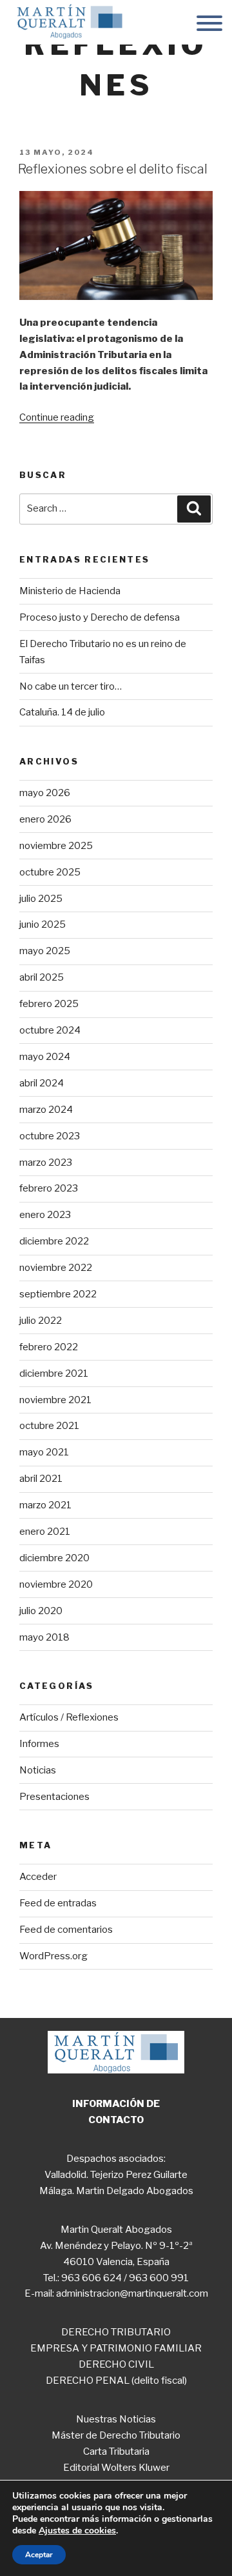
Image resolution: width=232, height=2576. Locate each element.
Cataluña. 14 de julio (62, 712)
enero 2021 (45, 1532)
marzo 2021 (45, 1505)
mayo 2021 (44, 1452)
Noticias (38, 1770)
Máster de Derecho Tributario (116, 2435)
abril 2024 (42, 1083)
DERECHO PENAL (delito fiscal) (116, 2381)
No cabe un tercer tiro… (71, 686)
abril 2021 (41, 1479)
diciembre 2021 (54, 1373)
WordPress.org (53, 1956)
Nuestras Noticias (116, 2419)
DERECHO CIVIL (116, 2364)
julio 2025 (41, 899)
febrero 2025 (49, 1004)
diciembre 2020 (54, 1558)
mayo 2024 (45, 1057)
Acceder (38, 1877)
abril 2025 (42, 977)
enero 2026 (45, 819)
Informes (39, 1744)
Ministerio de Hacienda (70, 591)
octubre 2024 (50, 1030)
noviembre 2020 (56, 1584)
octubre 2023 (50, 1136)
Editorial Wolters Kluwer (116, 2468)
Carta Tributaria (116, 2451)
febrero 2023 (49, 1188)
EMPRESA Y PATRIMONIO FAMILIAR (116, 2348)
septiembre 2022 (58, 1294)
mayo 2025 (45, 951)
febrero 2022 (49, 1347)
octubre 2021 (49, 1426)
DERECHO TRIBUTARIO (116, 2332)
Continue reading (57, 417)
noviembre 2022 (56, 1268)
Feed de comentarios (66, 1930)
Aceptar (39, 2555)
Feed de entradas (58, 1903)
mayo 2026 (45, 793)
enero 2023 (45, 1215)
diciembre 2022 (54, 1241)
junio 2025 (43, 924)
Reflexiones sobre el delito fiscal (113, 169)
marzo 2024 (46, 1110)
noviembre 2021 (55, 1400)
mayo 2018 (44, 1637)
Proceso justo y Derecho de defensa (100, 617)
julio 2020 (41, 1611)
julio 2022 (41, 1321)
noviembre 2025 (56, 846)
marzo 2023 (46, 1163)
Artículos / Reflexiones (69, 1717)
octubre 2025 (50, 872)
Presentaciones (54, 1797)
